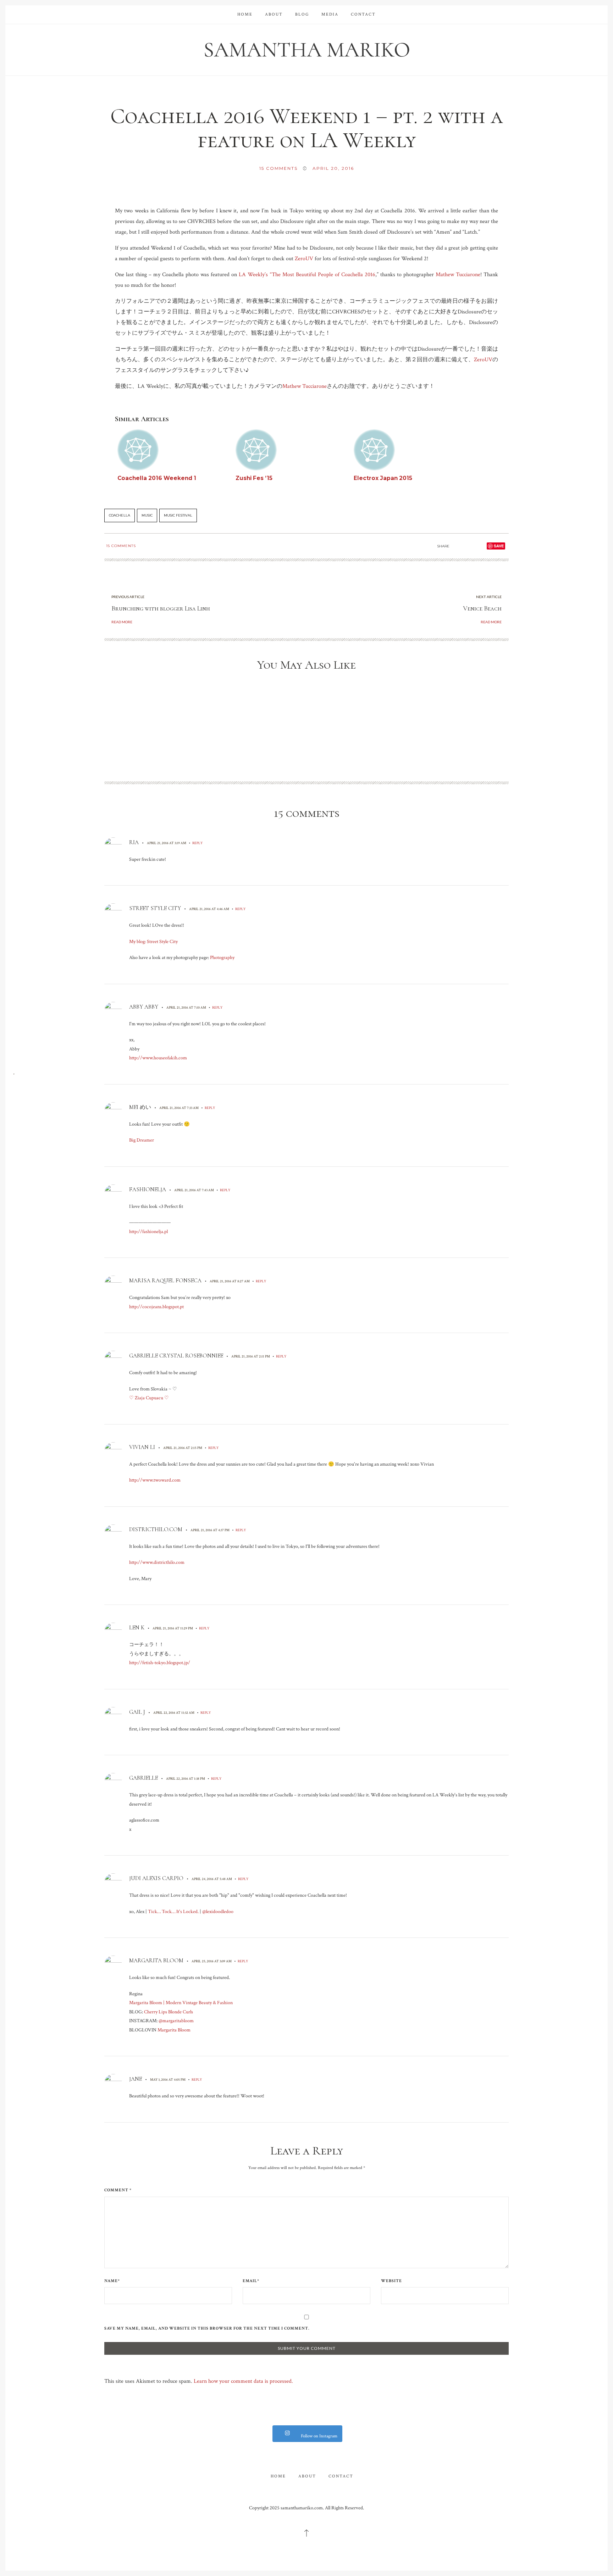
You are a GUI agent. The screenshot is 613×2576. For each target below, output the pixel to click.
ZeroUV (304, 259)
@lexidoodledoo (218, 1912)
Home (245, 14)
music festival (178, 515)
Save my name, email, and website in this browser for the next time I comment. (207, 2329)
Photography (222, 958)
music (147, 515)
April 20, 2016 (333, 168)
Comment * (118, 2190)
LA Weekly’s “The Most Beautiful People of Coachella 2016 (307, 275)
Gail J (137, 1712)
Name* (112, 2281)
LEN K (137, 1628)
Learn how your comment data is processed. (243, 2381)
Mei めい (140, 1107)
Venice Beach (482, 608)
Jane (136, 2079)
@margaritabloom (176, 2021)
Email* (251, 2281)
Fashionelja (148, 1189)
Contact (363, 14)
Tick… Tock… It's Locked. (173, 1912)
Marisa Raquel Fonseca (165, 1281)
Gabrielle (143, 1778)
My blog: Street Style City (153, 942)
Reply (197, 843)
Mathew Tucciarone (458, 275)
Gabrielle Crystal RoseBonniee (176, 1356)
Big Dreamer (142, 1140)
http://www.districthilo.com (157, 1562)
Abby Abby (144, 1007)
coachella (120, 515)
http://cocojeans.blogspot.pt (156, 1307)
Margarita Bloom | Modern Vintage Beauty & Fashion (181, 2003)
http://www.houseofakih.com (158, 1058)
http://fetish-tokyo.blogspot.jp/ (160, 1663)
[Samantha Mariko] (306, 49)
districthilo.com (156, 1529)
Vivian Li (142, 1447)
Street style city (155, 908)
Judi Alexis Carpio (156, 1878)
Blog (302, 14)
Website (391, 2281)
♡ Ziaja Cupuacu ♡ (149, 1398)
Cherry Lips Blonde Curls (169, 2012)
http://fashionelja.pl (148, 1232)
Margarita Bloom (156, 1961)
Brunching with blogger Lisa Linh (161, 608)
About (274, 14)
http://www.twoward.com (155, 1480)
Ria (134, 842)
